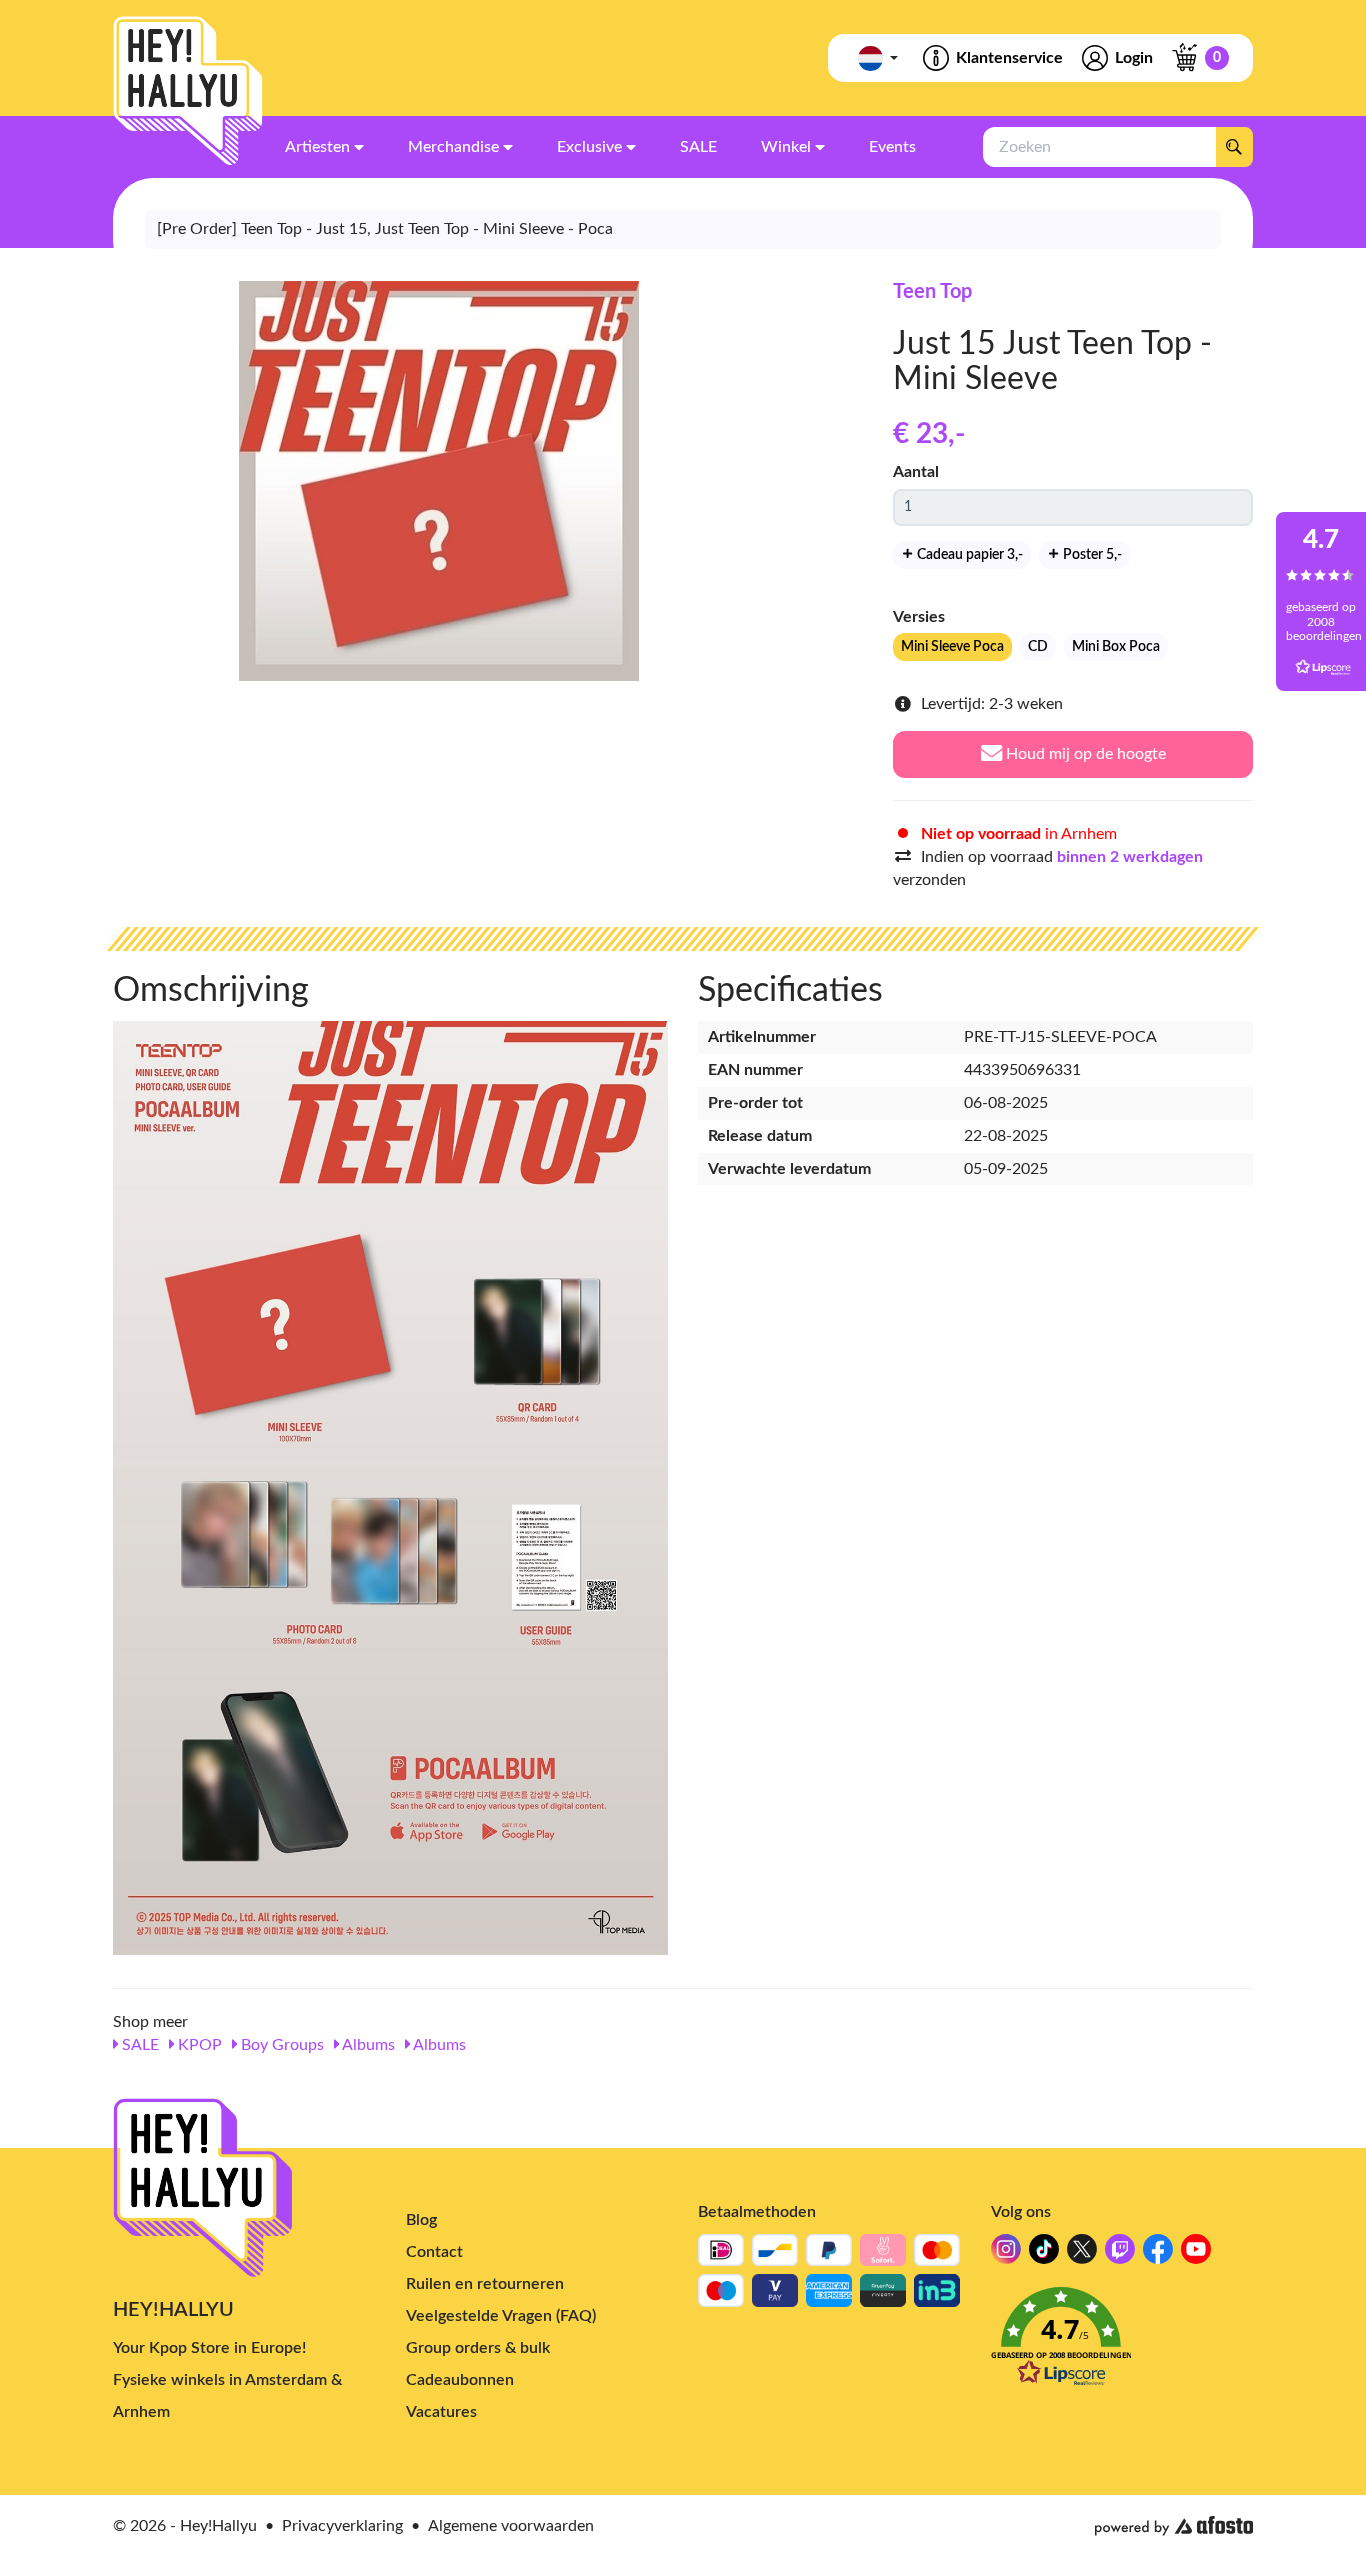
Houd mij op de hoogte (1084, 754)
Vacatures (441, 2412)
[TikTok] (1044, 2254)
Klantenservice (1009, 58)
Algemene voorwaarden (511, 2526)
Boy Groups (280, 2045)
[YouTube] (1196, 2254)
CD (1038, 647)
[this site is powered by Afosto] (1174, 2526)
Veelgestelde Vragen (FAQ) (501, 2316)
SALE (138, 2045)
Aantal (916, 472)
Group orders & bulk (478, 2348)
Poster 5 (1091, 555)
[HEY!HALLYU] (188, 91)
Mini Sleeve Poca (952, 647)
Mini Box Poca (1116, 647)
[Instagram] (1006, 2254)
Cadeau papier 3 (968, 555)
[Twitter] (1082, 2254)
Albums (367, 2045)
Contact (434, 2252)
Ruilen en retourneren (485, 2284)
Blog (421, 2220)
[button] (1122, 2342)
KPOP (198, 2045)
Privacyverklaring (342, 2526)
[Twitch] (1120, 2254)
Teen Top (932, 292)
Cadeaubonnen (460, 2380)
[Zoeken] (1234, 147)
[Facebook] (1158, 2254)
